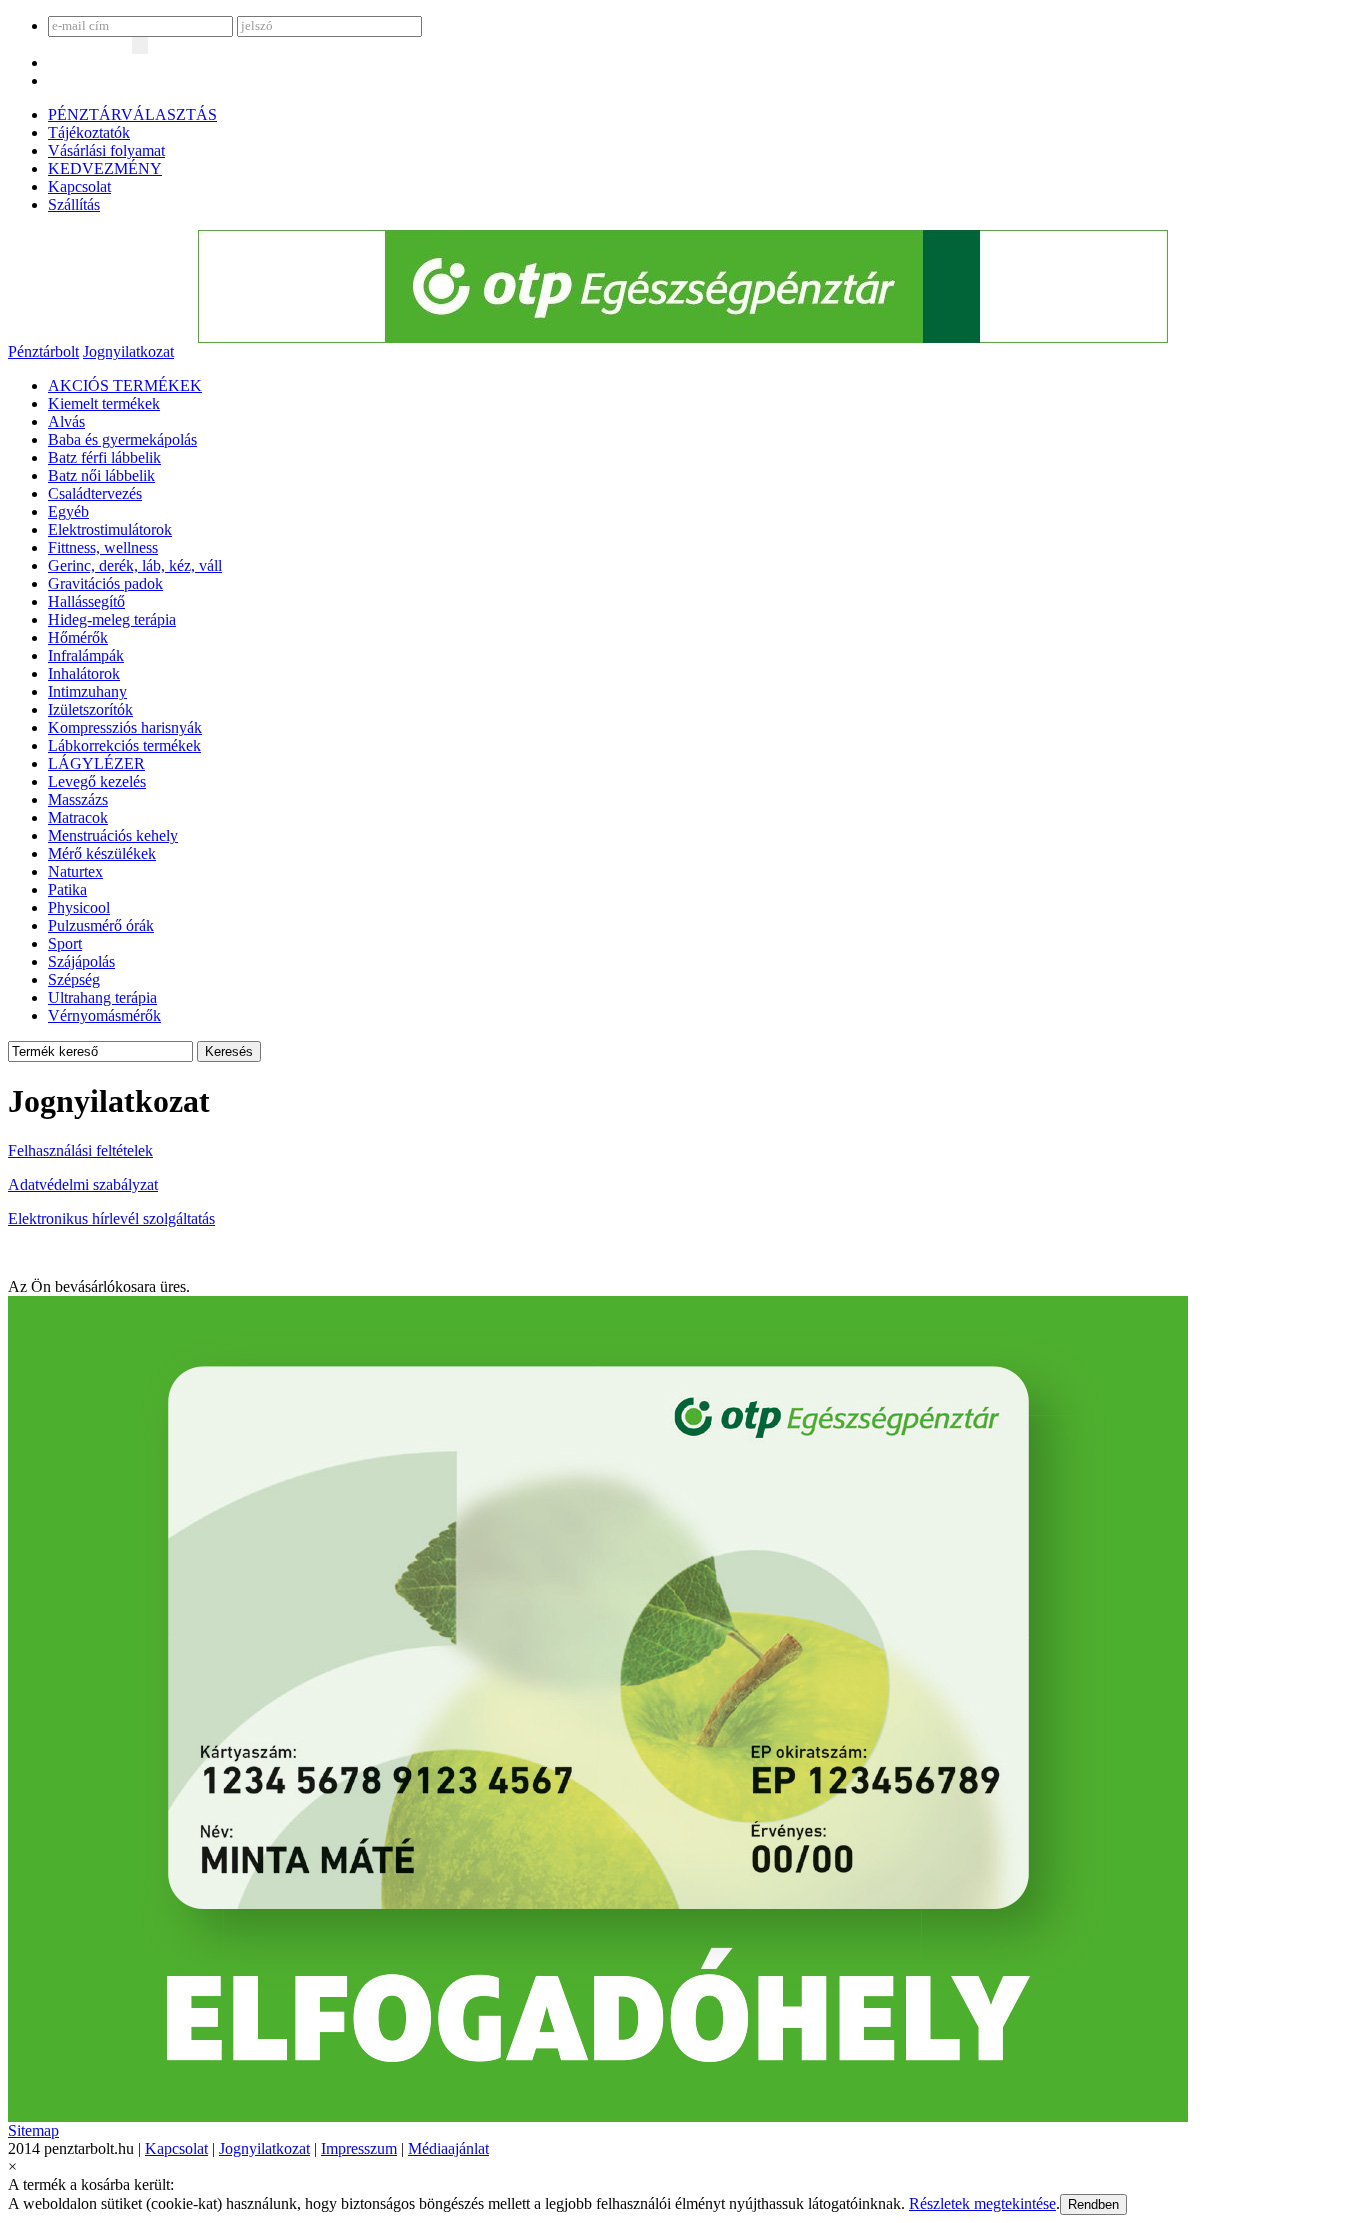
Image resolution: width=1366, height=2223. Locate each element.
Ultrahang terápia (102, 997)
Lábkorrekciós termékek (124, 745)
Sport (65, 943)
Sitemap (33, 2130)
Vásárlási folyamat (106, 150)
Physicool (79, 907)
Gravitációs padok (105, 583)
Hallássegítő (86, 601)
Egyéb (68, 511)
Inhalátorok (84, 673)
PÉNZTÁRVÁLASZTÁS (132, 114)
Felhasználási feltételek (80, 1150)
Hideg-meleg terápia (112, 619)
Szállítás (74, 204)
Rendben (1093, 2204)
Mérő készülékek (102, 853)
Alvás (66, 421)
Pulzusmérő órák (101, 925)
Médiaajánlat (448, 2148)
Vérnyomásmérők (104, 1015)
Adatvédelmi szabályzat (83, 1184)
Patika (67, 889)
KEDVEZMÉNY (105, 168)
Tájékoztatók (89, 132)
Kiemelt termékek (104, 403)
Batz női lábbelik (101, 475)
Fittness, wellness (103, 547)
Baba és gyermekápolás (122, 439)
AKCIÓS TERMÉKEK (125, 385)
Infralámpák (86, 655)
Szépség (74, 979)
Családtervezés (95, 493)
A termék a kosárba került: (91, 2184)
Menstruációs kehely (113, 835)
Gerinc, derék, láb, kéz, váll (135, 565)
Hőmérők (78, 637)
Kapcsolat (79, 186)
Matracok (78, 817)
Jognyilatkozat (128, 351)
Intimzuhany (87, 691)
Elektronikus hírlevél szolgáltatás (111, 1218)
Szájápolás (81, 961)
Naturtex (75, 871)
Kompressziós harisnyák (125, 727)
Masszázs (78, 799)
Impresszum (359, 2148)
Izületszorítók (90, 709)
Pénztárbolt (43, 351)
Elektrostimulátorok (110, 529)
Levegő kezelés (97, 781)
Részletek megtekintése (982, 2203)
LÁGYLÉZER (96, 763)
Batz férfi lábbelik (104, 457)
